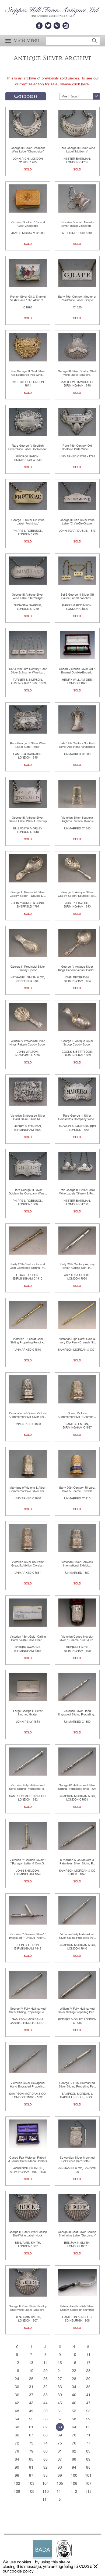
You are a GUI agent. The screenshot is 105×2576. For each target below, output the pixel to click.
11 (88, 2355)
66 (17, 2435)
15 (60, 2363)
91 (31, 2467)
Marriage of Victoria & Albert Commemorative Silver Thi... (28, 1489)
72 (17, 2443)
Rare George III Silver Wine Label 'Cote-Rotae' (28, 745)
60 (17, 2427)
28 (74, 2379)
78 (17, 2451)
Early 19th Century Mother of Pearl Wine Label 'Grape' (77, 298)
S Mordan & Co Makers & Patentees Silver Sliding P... (77, 1862)
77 (88, 2443)
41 (88, 2395)
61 (31, 2427)
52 (74, 2411)
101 (88, 2475)
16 (74, 2363)
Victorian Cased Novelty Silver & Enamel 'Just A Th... (77, 1638)
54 (17, 2419)
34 (74, 2387)
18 (17, 2371)
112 (74, 2491)
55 (31, 2419)
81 (60, 2451)
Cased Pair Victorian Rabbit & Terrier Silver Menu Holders (28, 2159)
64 (74, 2427)
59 (88, 2419)
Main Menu (26, 41)
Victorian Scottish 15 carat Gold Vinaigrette (28, 224)
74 (45, 2443)
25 (31, 2379)
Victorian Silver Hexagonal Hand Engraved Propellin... (28, 2085)
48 (17, 2411)
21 (60, 2371)
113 (88, 2491)
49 (31, 2411)
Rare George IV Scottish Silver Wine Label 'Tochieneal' (28, 447)
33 (60, 2387)
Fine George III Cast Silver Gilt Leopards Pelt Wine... (28, 373)
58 (74, 2419)
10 (74, 2355)
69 (60, 2435)
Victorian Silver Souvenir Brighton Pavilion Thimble (77, 819)
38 (45, 2395)
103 (31, 2483)
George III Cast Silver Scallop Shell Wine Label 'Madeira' (28, 2308)
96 (17, 2475)
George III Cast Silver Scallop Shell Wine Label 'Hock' (28, 2234)
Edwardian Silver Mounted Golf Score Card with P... (77, 2159)
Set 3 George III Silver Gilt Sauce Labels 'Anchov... (77, 596)
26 (45, 2379)
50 (45, 2411)
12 (17, 2363)
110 (45, 2491)
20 (45, 2371)
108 (17, 2491)
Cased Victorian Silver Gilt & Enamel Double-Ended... (77, 671)
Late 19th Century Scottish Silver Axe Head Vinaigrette (77, 745)
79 (31, 2451)
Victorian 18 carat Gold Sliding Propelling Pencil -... (28, 1341)
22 (74, 2371)
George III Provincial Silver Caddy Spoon (28, 968)
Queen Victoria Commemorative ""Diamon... (77, 1415)
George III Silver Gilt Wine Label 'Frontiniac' (28, 522)
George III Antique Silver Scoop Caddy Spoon (77, 1043)
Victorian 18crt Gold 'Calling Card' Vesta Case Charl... (28, 1638)
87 (60, 2459)
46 (74, 2403)
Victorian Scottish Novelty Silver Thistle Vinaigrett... (77, 224)
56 (45, 2419)
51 (60, 2411)
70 (74, 2435)
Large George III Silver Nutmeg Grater (28, 1713)
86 (45, 2459)
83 (88, 2451)
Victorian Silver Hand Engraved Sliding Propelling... (77, 1713)
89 (88, 2459)
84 (17, 2459)
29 (88, 2379)
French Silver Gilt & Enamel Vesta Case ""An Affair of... (28, 298)
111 (60, 2491)
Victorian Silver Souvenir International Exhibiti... (77, 1564)
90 (17, 2467)
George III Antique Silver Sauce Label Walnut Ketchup (28, 819)
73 (31, 2443)
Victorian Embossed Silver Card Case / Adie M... (28, 1117)
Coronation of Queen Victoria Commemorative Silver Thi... (28, 1415)
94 (74, 2467)
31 (31, 2387)
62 (45, 2427)
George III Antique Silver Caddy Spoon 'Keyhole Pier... (77, 894)
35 (88, 2387)
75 (60, 2443)
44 (45, 2403)
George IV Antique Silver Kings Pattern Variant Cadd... (77, 968)
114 (45, 2500)
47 (88, 2403)
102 (17, 2483)
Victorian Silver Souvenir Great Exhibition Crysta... (28, 1564)
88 (74, 2459)
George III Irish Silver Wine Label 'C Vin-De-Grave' (77, 522)
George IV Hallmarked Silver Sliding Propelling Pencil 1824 (77, 1787)
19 (31, 2371)
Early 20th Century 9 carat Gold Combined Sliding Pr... (28, 1266)
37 (31, 2395)
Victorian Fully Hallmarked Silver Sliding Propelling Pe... (28, 1787)
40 (74, 2395)
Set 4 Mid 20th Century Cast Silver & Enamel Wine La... (28, 671)
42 (17, 2403)
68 (45, 2435)
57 (60, 2419)
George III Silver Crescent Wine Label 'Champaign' (28, 150)
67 (31, 2435)
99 (60, 2475)
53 (88, 2411)
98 (45, 2475)
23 (88, 2371)
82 (74, 2451)
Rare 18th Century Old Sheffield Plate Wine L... (77, 447)
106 (74, 2483)
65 (88, 2427)
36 (17, 2395)
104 (45, 2483)
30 (17, 2387)
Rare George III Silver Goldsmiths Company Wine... (77, 1117)
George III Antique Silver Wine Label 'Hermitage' (28, 596)
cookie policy (22, 2571)
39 (60, 2395)
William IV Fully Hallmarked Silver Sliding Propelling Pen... (77, 2010)
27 (60, 2379)
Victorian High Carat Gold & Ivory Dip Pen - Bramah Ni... (77, 1341)
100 (74, 2475)
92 (45, 2467)
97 (31, 2475)
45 (60, 2403)
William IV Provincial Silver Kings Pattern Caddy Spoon (28, 1043)
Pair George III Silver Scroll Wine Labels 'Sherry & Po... (77, 1192)
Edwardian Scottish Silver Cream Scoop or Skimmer (77, 2308)
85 (31, 2459)
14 (45, 2363)
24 (17, 2379)
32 (45, 2387)
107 (88, 2483)
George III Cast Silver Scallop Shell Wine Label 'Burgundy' (77, 2234)
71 (88, 2435)
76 (74, 2443)
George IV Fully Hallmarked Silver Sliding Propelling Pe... (28, 2010)
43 (31, 2403)
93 (60, 2467)
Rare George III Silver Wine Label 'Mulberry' (77, 150)
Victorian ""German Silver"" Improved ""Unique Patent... (28, 1936)
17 (88, 2363)
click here (80, 84)
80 (45, 2451)
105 (60, 2483)
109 (31, 2491)
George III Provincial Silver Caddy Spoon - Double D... (28, 894)
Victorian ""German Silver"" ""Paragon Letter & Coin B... (28, 1862)
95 (88, 2467)
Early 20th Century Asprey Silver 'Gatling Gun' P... (77, 1266)
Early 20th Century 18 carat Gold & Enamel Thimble (77, 1489)
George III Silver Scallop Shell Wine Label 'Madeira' (77, 373)
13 (31, 2363)
